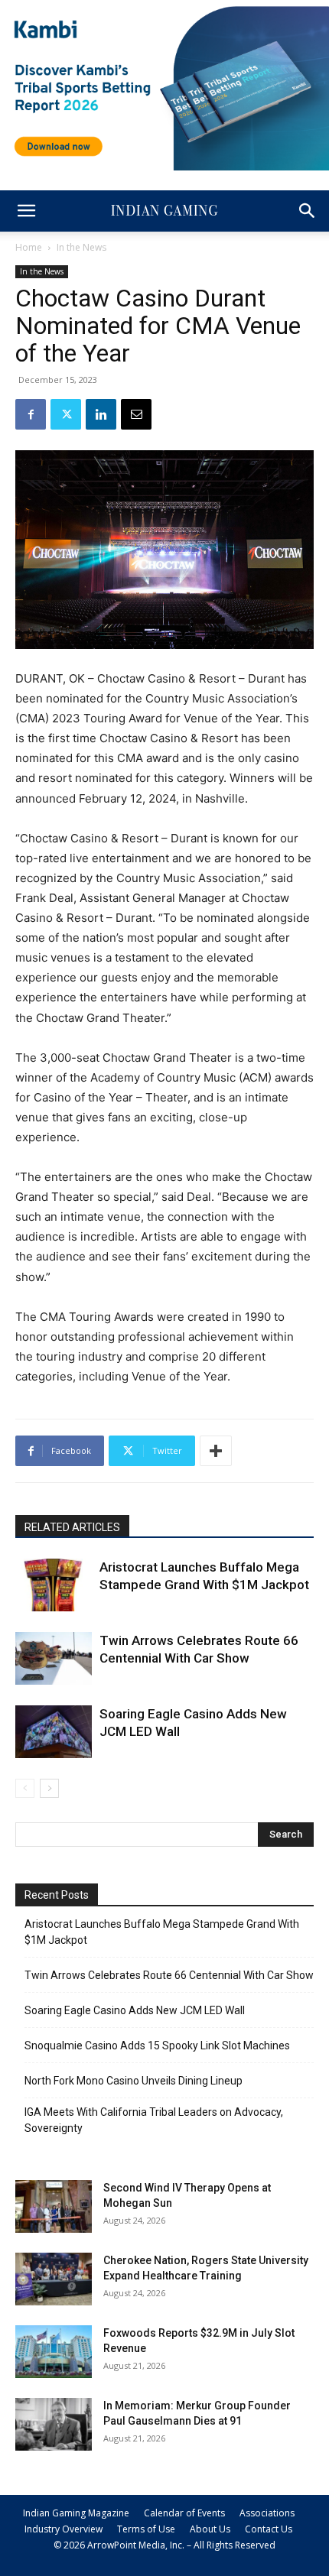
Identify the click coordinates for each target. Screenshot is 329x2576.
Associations (267, 2513)
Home (29, 247)
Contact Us (269, 2529)
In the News (81, 247)
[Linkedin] (101, 414)
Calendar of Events (184, 2513)
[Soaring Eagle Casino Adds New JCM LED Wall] (54, 1732)
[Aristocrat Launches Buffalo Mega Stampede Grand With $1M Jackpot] (54, 1585)
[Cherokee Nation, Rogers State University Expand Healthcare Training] (54, 2279)
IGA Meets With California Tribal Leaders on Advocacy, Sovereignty (154, 2120)
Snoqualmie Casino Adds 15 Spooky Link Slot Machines (157, 2046)
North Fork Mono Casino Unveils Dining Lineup (134, 2081)
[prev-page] (25, 1788)
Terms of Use (146, 2529)
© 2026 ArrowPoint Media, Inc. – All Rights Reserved (164, 2545)
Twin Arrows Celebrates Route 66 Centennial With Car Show (169, 1975)
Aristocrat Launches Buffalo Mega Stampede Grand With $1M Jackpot (162, 1932)
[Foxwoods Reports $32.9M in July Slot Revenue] (54, 2352)
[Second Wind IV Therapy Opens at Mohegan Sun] (54, 2206)
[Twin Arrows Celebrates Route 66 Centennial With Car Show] (54, 1658)
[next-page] (49, 1788)
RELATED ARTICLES (72, 1527)
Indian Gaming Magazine (76, 2513)
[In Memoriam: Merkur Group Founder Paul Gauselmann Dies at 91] (54, 2424)
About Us (210, 2529)
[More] (216, 1451)
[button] (26, 211)
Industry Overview (64, 2529)
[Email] (136, 414)
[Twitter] (66, 414)
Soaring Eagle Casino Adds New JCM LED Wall (135, 2010)
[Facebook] (31, 414)
